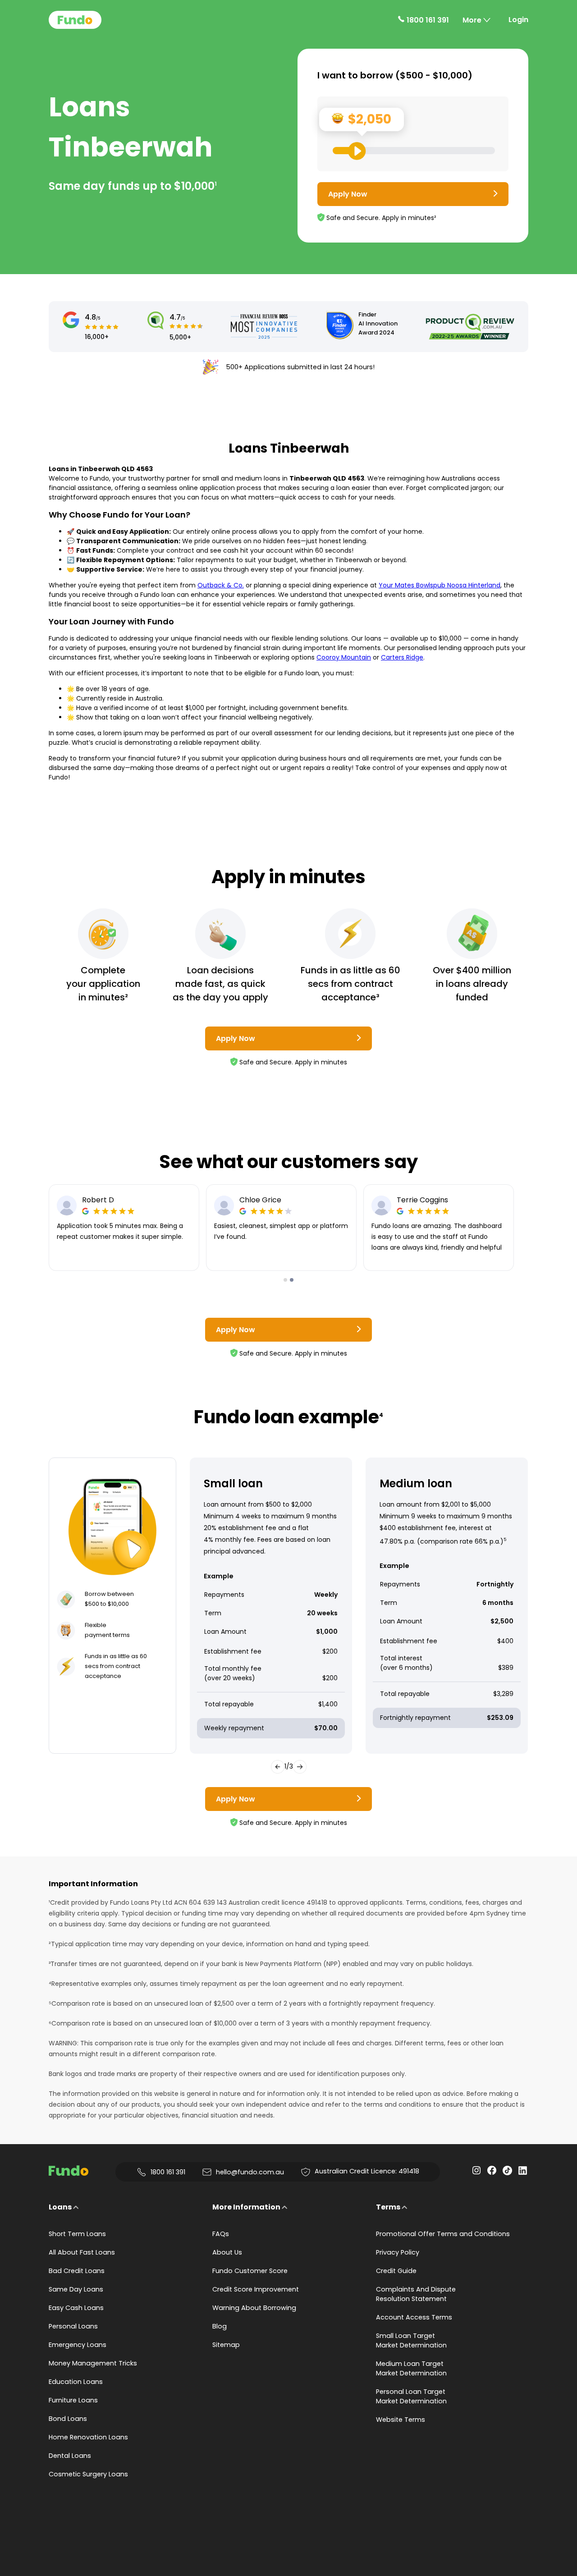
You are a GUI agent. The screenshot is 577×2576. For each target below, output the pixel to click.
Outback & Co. (221, 585)
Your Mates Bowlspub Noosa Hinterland (440, 585)
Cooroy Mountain (344, 657)
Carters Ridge (402, 657)
